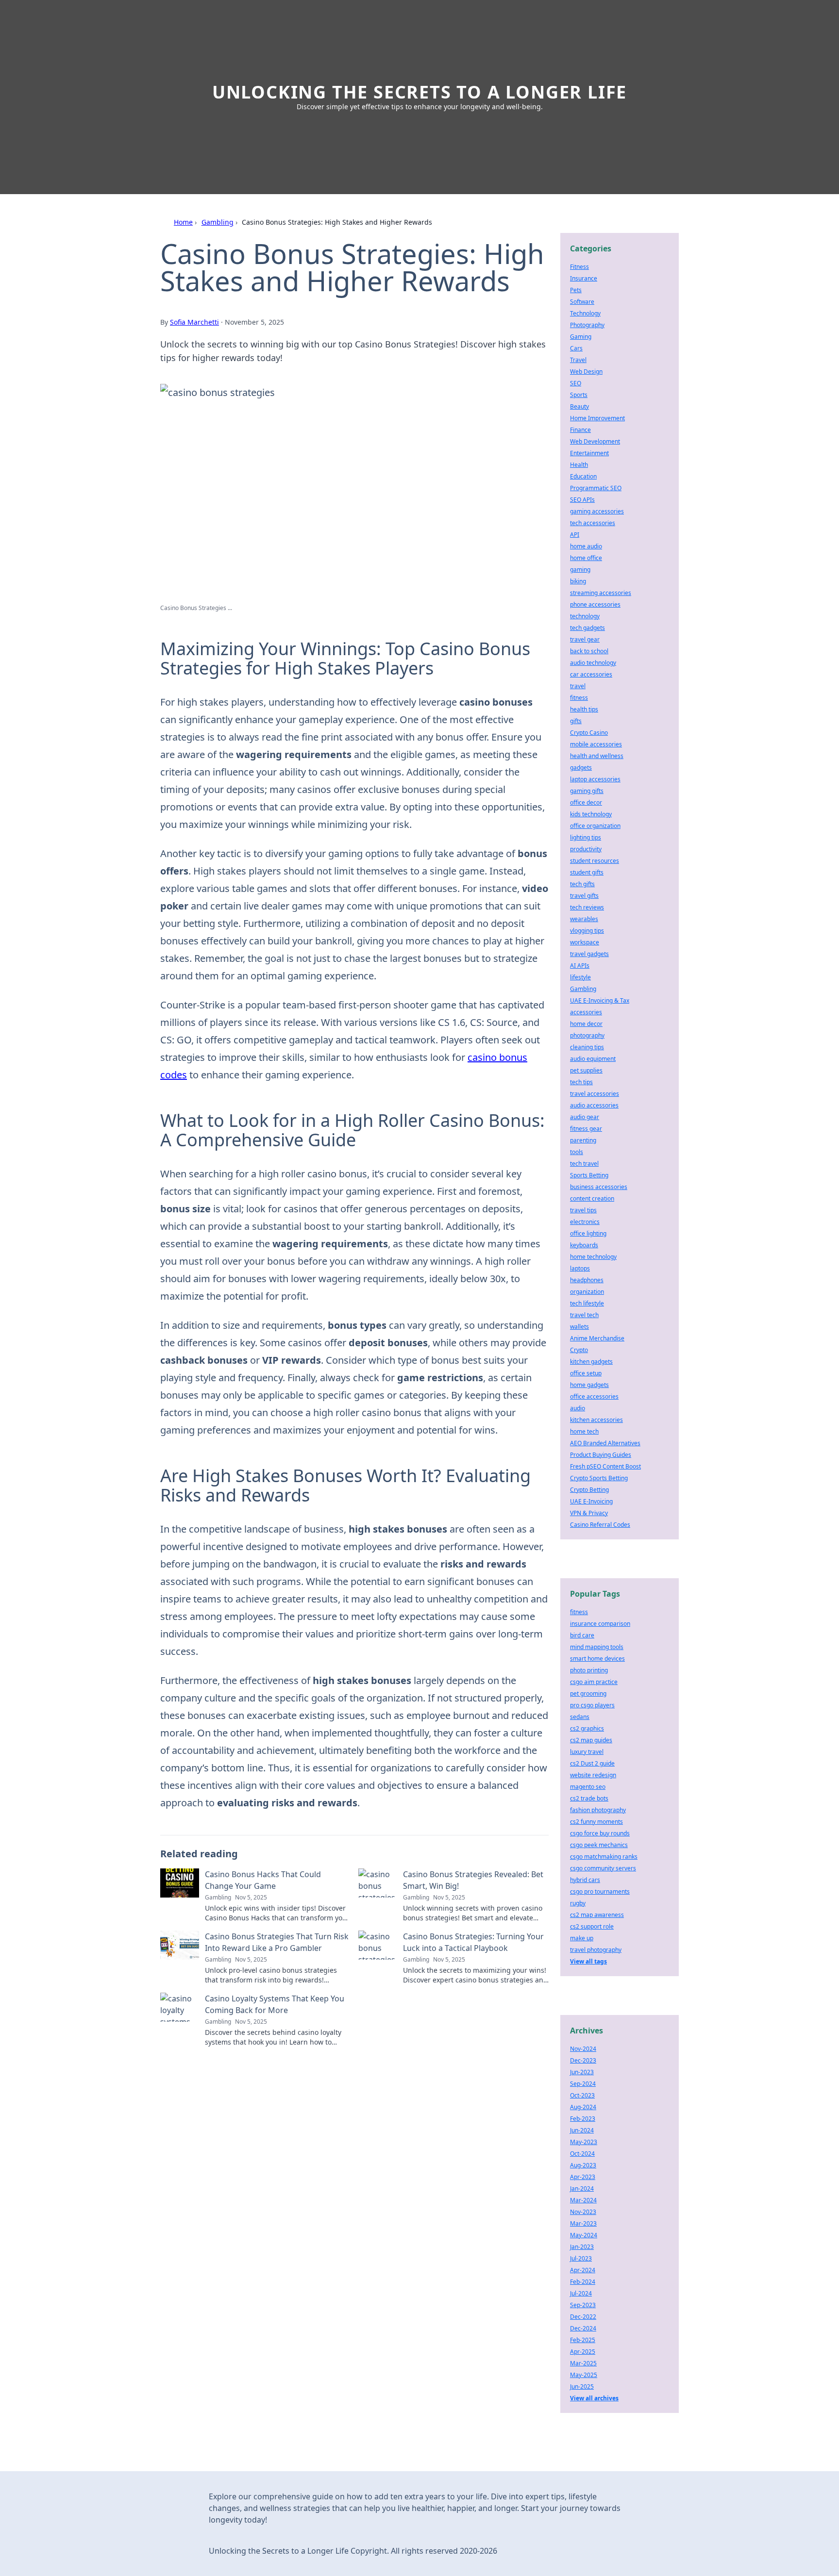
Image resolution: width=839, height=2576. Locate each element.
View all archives (594, 2398)
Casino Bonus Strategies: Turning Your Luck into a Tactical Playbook (473, 1942)
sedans (580, 1717)
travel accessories (595, 1094)
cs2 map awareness (597, 1915)
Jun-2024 (582, 2130)
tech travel (584, 1164)
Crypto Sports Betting (599, 1478)
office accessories (594, 1396)
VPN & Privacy (589, 1513)
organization (587, 1292)
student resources (595, 861)
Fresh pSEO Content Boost (605, 1466)
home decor (586, 1024)
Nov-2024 (583, 2049)
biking (578, 581)
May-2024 (584, 2235)
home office (586, 558)
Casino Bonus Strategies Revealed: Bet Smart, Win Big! (473, 1880)
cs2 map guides (591, 1740)
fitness (579, 698)
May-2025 (584, 2375)
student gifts (587, 872)
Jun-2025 (582, 2386)
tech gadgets (587, 628)
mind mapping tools (597, 1647)
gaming (580, 570)
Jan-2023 (582, 2247)
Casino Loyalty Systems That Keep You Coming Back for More (275, 2004)
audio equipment (593, 1059)
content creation (592, 1198)
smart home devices (597, 1659)
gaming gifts (587, 791)
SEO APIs (582, 500)
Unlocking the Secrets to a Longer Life (419, 92)
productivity (586, 849)
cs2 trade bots (589, 1798)
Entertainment (589, 453)
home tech (584, 1431)
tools (577, 1152)
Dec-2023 (583, 2060)
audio (578, 1408)
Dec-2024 (583, 2328)
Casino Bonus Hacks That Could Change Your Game (263, 1880)
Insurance (584, 278)
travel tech (584, 1315)
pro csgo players (592, 1705)
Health (579, 465)
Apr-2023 (583, 2177)
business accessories (599, 1187)
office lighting (588, 1233)
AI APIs (580, 966)
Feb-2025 (583, 2340)
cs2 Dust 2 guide (592, 1763)
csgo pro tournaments (600, 1891)
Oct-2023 (582, 2095)
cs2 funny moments (596, 1822)
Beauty (579, 406)
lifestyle (580, 977)
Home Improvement (597, 418)
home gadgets (589, 1385)
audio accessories (594, 1105)
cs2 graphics (587, 1728)
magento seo (588, 1787)
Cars (576, 348)
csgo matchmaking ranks (604, 1857)
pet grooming (588, 1693)
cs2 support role (592, 1926)
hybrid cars (585, 1880)
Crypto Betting (589, 1490)
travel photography (596, 1950)
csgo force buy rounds (600, 1833)
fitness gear (586, 1129)
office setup (586, 1373)
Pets (576, 290)
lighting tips (586, 837)
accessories (586, 1012)
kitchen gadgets (591, 1362)
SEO (576, 383)
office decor (586, 802)
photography (587, 1035)
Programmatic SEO (596, 488)
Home (183, 222)
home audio (586, 546)
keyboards (584, 1245)
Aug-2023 (583, 2165)
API (575, 535)
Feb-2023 (583, 2119)
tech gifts (582, 884)
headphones (587, 1280)
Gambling (218, 222)
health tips (584, 709)
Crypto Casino (589, 733)
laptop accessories (595, 779)
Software (582, 302)
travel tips (583, 1210)
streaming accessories (601, 593)
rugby (578, 1903)
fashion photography (598, 1810)
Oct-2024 (582, 2154)
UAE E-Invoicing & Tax (600, 1000)
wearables (584, 919)
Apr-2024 (583, 2270)
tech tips (581, 1082)
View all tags (588, 1961)
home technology (593, 1257)
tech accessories (593, 523)
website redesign (593, 1775)
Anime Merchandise (597, 1338)
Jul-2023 (581, 2258)
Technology (585, 313)
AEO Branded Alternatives (605, 1443)
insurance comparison (600, 1624)
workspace (585, 942)
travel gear (585, 639)
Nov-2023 (583, 2212)
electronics (585, 1222)
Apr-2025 (583, 2352)
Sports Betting (589, 1175)
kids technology (591, 814)
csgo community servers (603, 1868)
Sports (579, 395)
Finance (580, 430)
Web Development (595, 441)
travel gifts (584, 896)
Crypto (579, 1350)
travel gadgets (589, 954)
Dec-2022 (583, 2317)
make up (582, 1938)
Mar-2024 (583, 2200)
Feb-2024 (583, 2282)
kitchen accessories (596, 1420)
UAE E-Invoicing (591, 1501)
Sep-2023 (583, 2305)
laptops (580, 1268)
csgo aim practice (594, 1682)
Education (583, 476)
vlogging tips (587, 931)
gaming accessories (597, 511)
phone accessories (595, 604)
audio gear (585, 1117)
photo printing (589, 1670)
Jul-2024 (581, 2293)
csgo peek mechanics (599, 1845)
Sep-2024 (583, 2084)
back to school (589, 651)
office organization (595, 826)
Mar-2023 (583, 2223)
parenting (583, 1140)
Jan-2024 (582, 2188)
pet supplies (586, 1070)
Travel (578, 360)
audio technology (593, 663)
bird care (582, 1635)
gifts (576, 721)
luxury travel (587, 1752)
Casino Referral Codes (600, 1525)
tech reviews (587, 907)
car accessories (591, 674)
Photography (587, 325)
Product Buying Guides (601, 1455)
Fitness (579, 267)
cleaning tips (587, 1047)
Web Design (586, 372)
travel (578, 686)
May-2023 (584, 2142)
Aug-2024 (583, 2107)
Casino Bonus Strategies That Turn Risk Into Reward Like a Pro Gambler (277, 1942)
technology (585, 616)
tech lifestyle (587, 1303)
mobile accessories (596, 744)
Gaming (581, 337)
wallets (579, 1327)
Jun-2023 (582, 2072)
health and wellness (597, 756)
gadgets (581, 768)
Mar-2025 (583, 2363)
